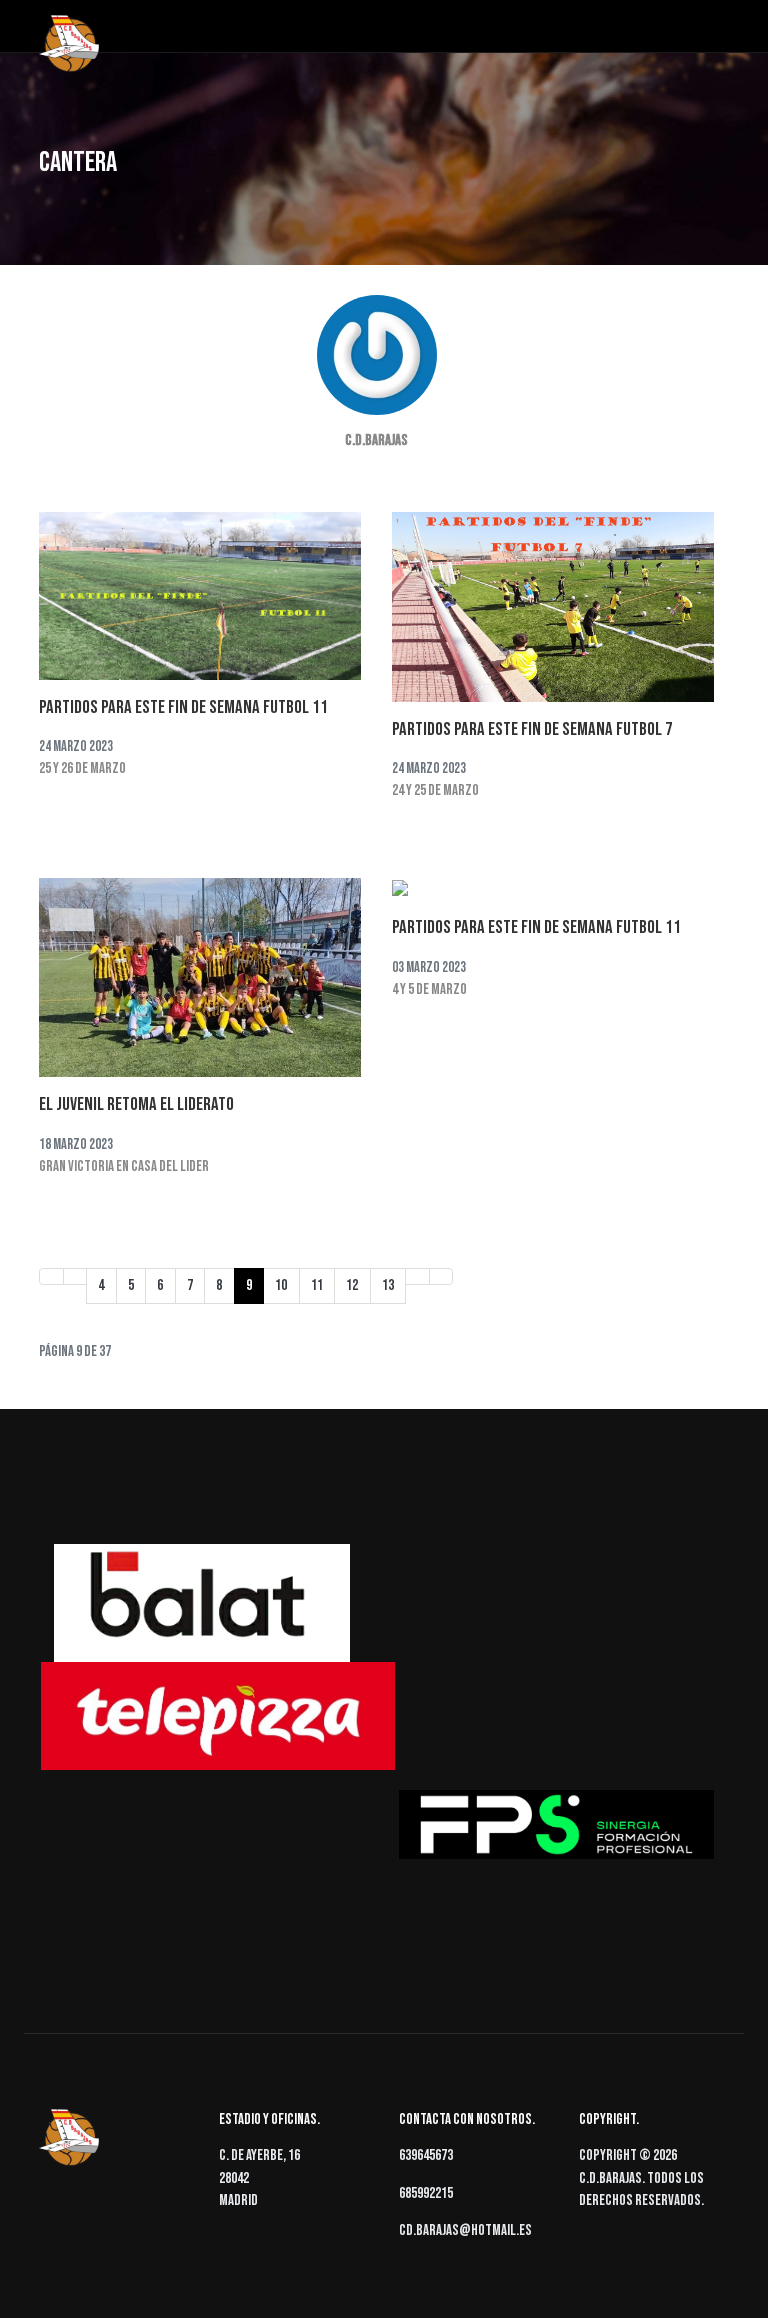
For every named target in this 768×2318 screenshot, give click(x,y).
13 (388, 1285)
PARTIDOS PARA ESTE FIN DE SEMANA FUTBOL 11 (183, 707)
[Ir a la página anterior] (75, 1276)
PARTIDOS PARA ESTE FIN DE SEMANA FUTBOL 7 (532, 729)
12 (352, 1285)
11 (317, 1285)
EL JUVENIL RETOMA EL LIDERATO (136, 1104)
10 (281, 1285)
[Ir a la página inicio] (51, 1276)
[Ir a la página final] (441, 1276)
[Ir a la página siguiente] (417, 1276)
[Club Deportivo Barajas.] (69, 44)
